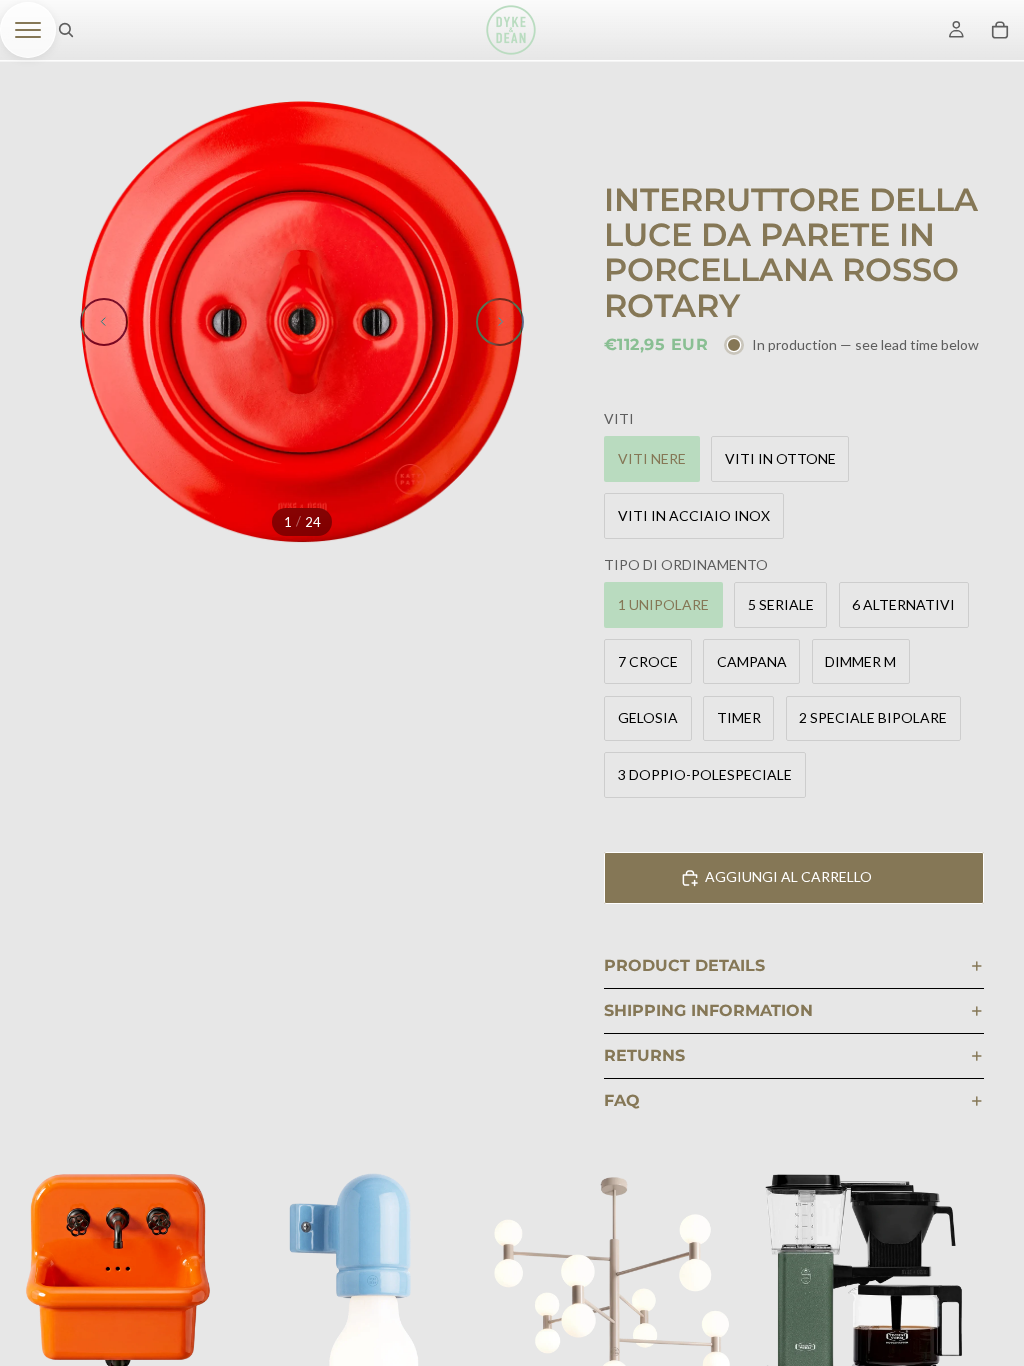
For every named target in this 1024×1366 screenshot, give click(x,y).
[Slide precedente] (104, 322)
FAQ (622, 1100)
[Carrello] (1000, 30)
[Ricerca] (66, 30)
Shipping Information (708, 1010)
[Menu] (28, 30)
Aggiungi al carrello (788, 876)
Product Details (684, 965)
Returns (644, 1055)
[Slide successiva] (500, 322)
